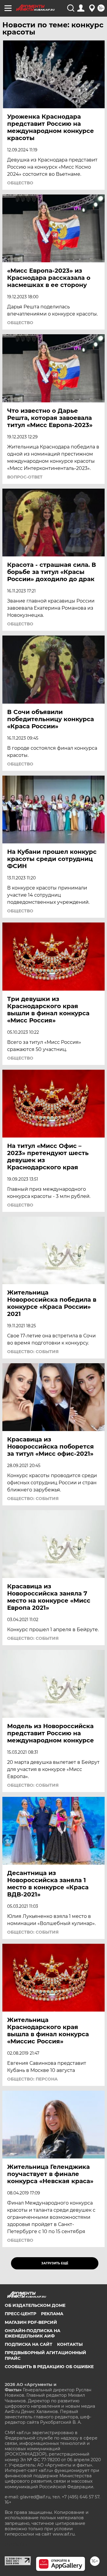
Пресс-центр (21, 2314)
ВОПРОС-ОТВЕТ (25, 477)
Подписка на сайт (29, 2344)
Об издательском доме (35, 2305)
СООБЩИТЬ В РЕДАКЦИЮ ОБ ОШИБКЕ (49, 2367)
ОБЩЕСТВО (20, 183)
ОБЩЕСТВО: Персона (32, 2079)
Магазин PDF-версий (31, 2322)
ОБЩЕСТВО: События (33, 1352)
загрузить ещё (55, 2263)
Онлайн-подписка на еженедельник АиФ (33, 2333)
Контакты (70, 2344)
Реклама (52, 2314)
